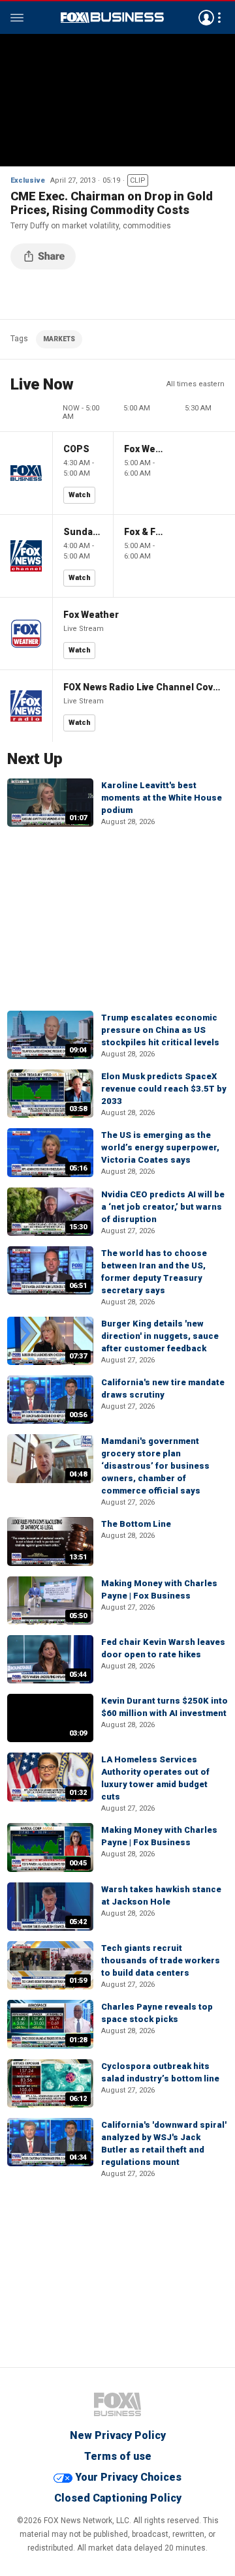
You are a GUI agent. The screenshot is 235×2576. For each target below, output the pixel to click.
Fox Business (112, 18)
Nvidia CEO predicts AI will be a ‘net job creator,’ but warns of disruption (163, 1207)
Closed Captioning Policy (118, 2498)
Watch (80, 495)
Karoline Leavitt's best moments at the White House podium (162, 798)
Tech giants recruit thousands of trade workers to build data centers (161, 1960)
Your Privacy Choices (128, 2477)
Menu (17, 18)
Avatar (206, 18)
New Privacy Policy (118, 2435)
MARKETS (59, 339)
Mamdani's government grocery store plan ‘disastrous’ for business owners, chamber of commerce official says (155, 1466)
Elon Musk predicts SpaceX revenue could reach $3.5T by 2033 (164, 1089)
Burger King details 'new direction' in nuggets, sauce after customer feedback (160, 1336)
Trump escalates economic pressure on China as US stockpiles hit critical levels (160, 1030)
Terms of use (118, 2456)
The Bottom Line (136, 1524)
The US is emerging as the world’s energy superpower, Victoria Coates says (160, 1147)
